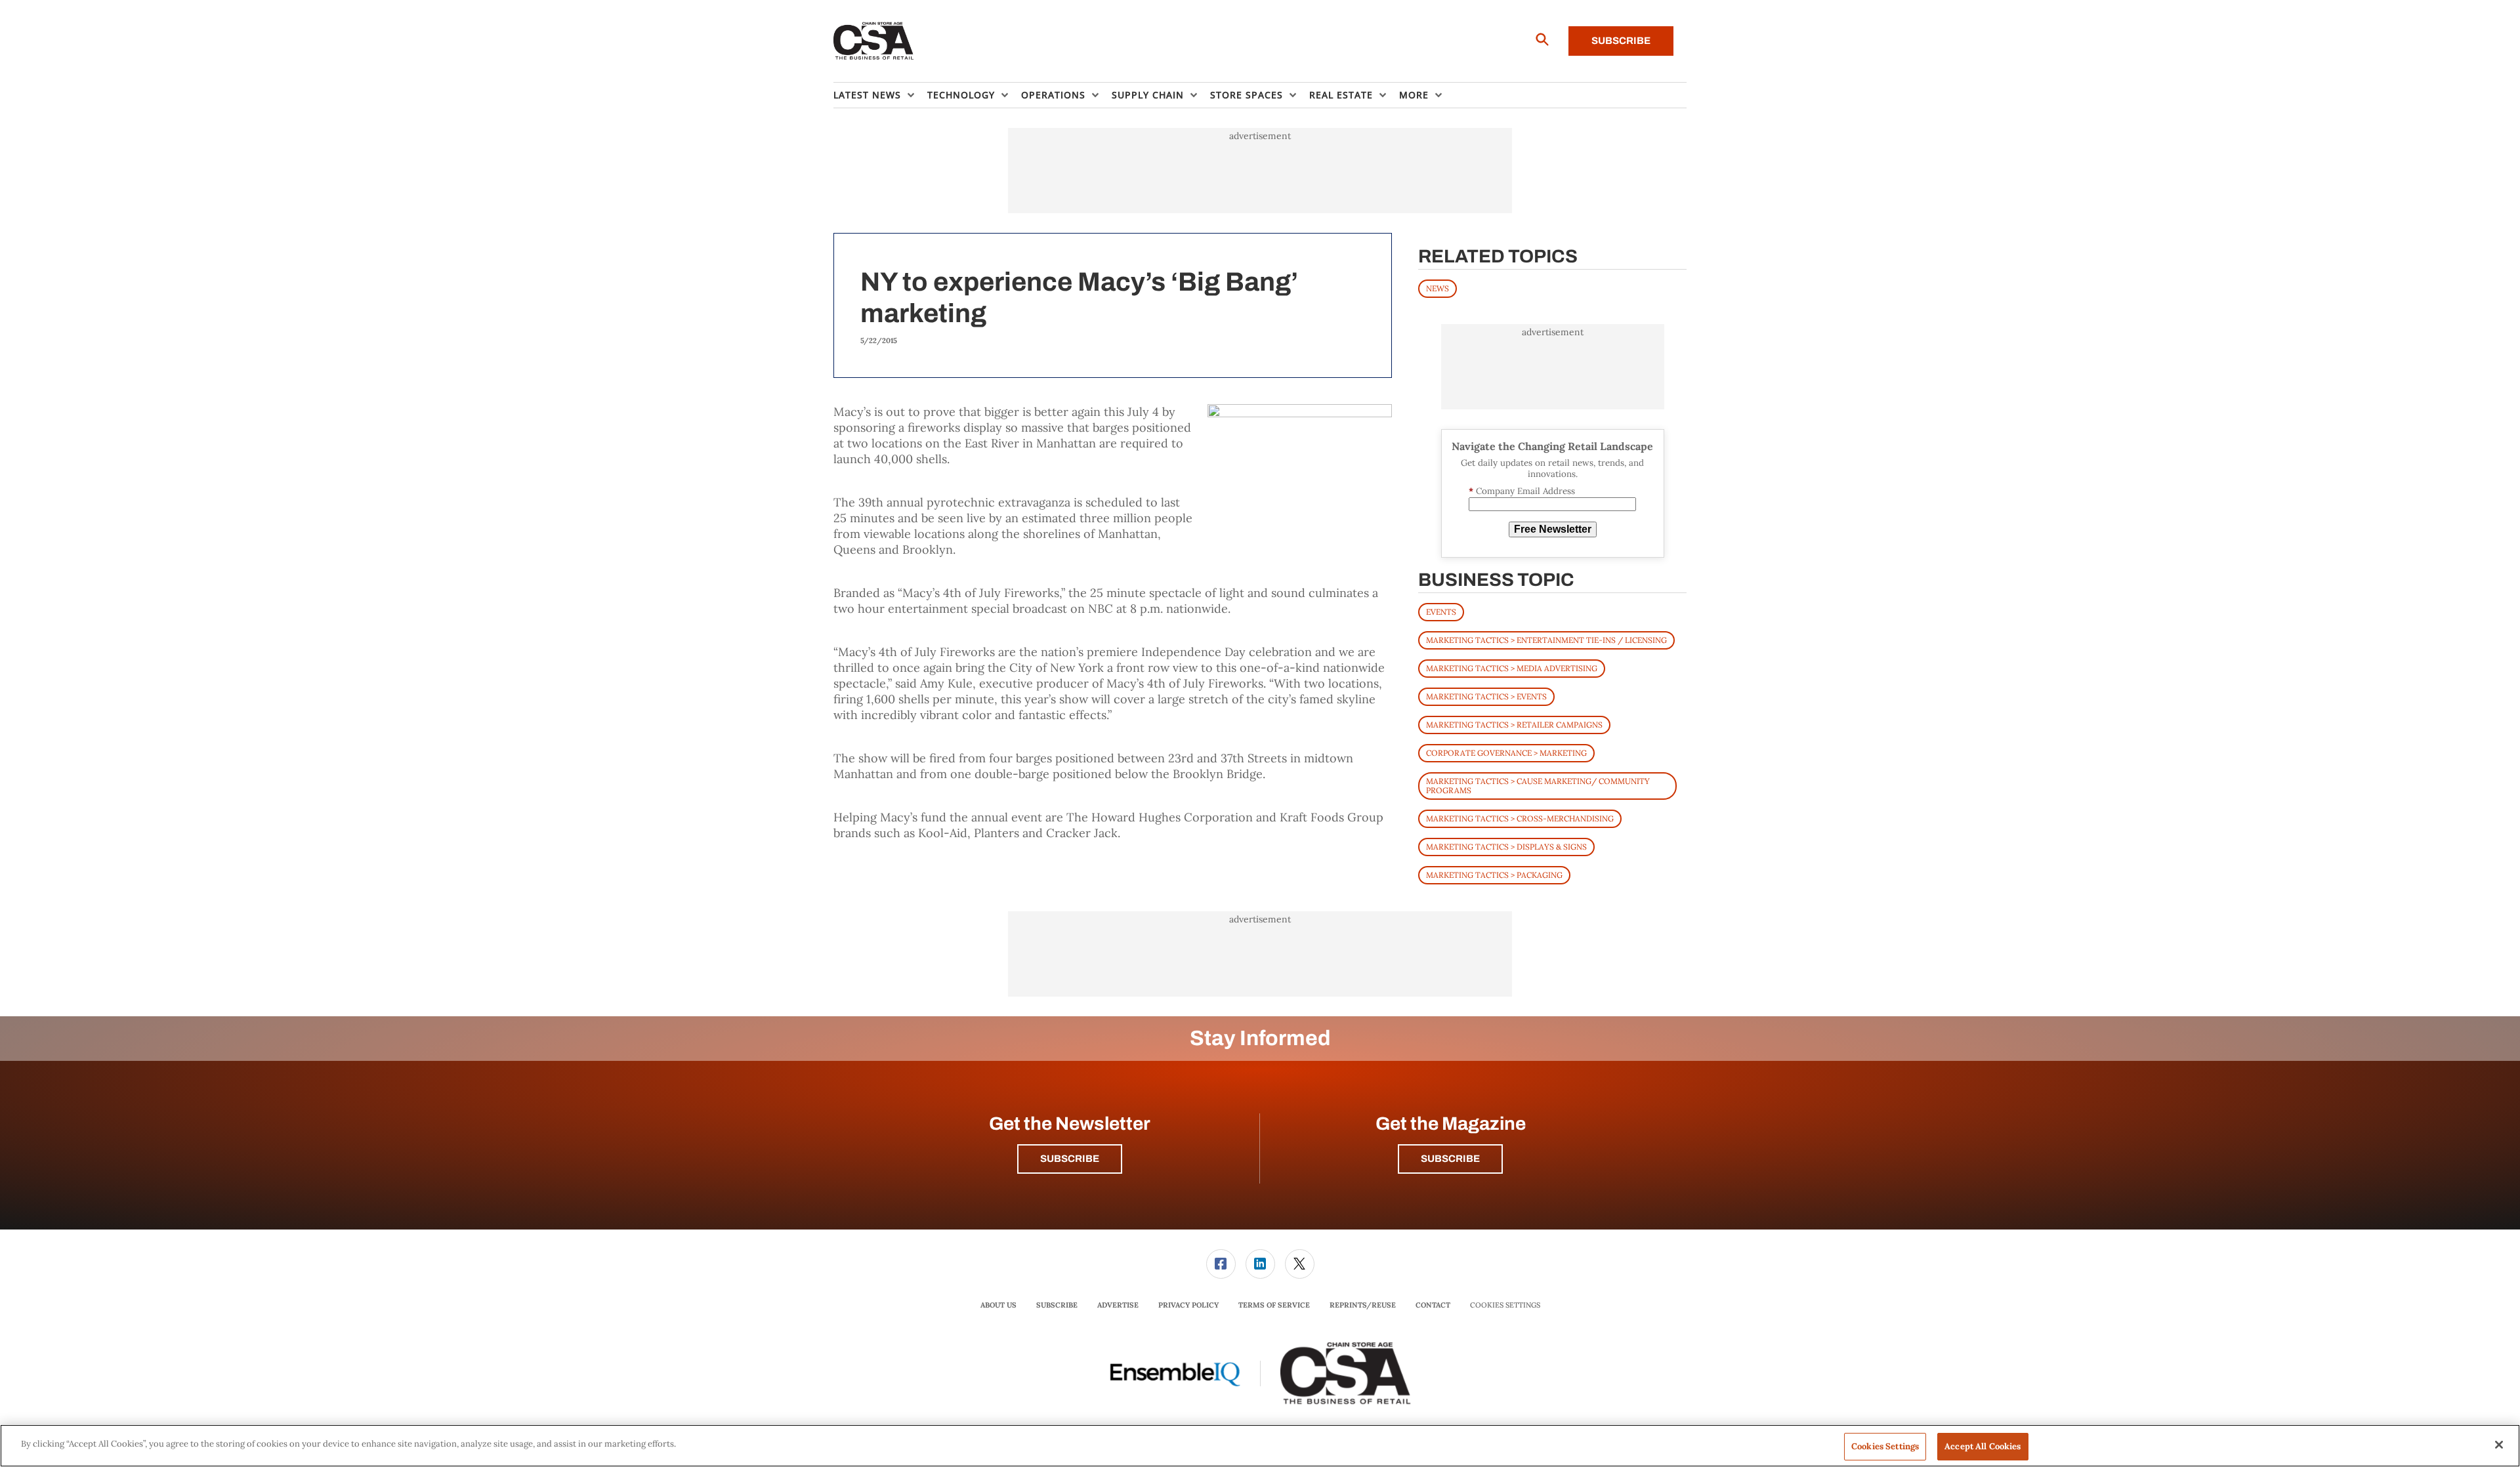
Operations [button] (1053, 95)
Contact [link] (1433, 1305)
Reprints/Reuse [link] (1363, 1305)
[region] (1260, 1446)
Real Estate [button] (1341, 95)
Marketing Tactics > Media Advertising (1512, 668)
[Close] (2499, 1445)
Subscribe (1621, 41)
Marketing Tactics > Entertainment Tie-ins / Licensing (1546, 640)
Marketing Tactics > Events (1486, 696)
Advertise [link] (1118, 1305)
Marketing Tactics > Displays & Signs (1506, 847)
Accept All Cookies (1983, 1446)
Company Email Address (1522, 491)
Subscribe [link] (1057, 1305)
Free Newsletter (1553, 529)
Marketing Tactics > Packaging (1494, 875)
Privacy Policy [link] (1188, 1305)
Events (1441, 612)
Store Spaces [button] (1247, 95)
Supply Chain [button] (1148, 95)
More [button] (1414, 95)
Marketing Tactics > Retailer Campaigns (1514, 725)
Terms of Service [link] (1274, 1305)
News (1438, 288)
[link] (1221, 1264)
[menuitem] (880, 95)
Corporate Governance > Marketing (1506, 753)
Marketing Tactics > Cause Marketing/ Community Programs (1538, 786)
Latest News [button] (867, 95)
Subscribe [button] (1070, 1159)
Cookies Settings (1505, 1305)
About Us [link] (998, 1305)
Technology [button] (961, 95)
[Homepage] (874, 41)
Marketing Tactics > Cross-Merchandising (1520, 818)
